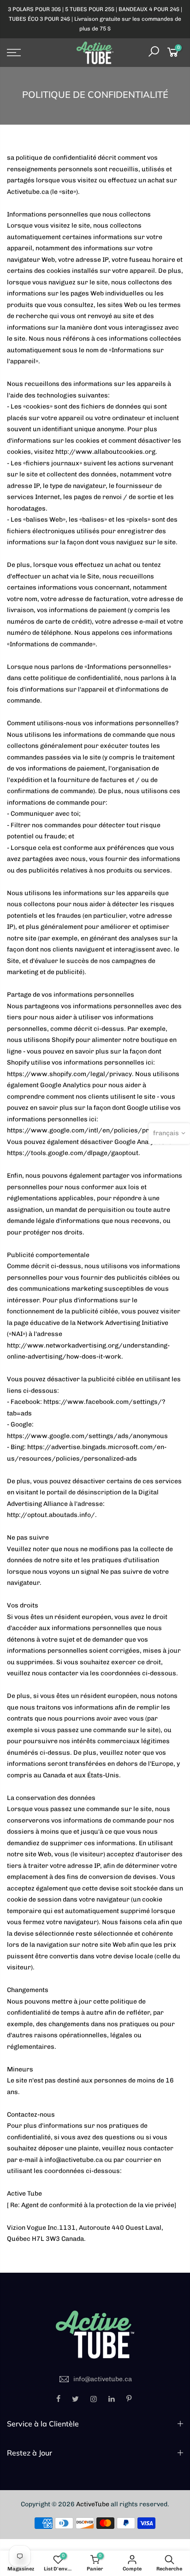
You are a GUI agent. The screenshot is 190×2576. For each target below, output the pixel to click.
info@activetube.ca (103, 2379)
